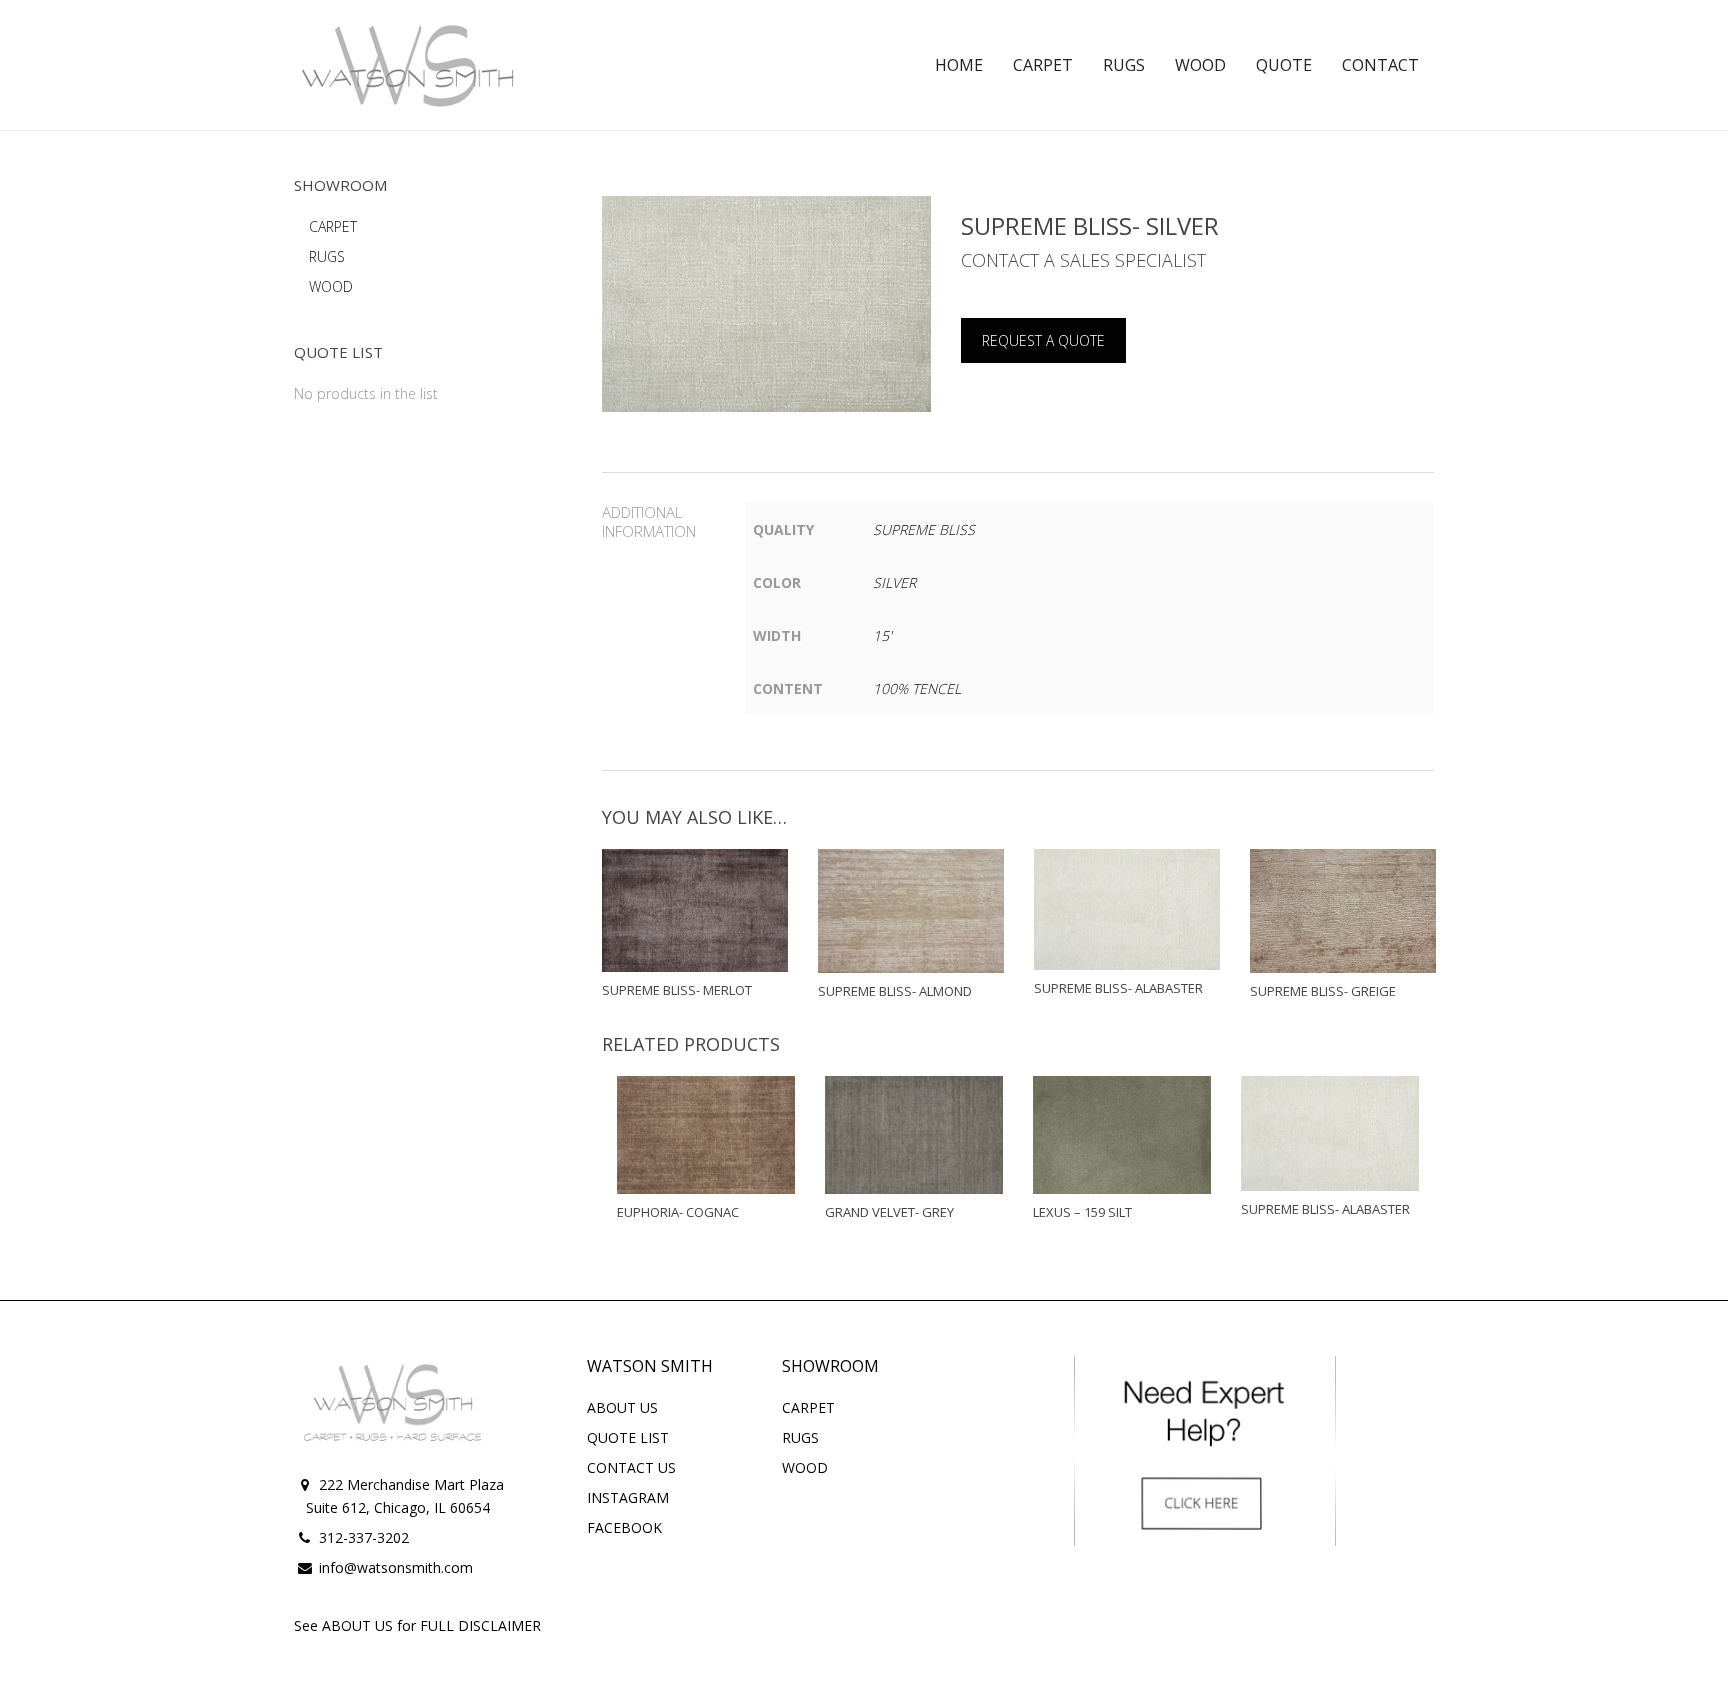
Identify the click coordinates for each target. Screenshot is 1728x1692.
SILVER (894, 582)
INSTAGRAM (628, 1497)
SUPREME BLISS (924, 529)
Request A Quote (1043, 340)
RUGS (327, 256)
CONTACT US (631, 1467)
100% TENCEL (917, 688)
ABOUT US (622, 1407)
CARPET (333, 226)
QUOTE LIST (628, 1437)
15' (882, 635)
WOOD (331, 286)
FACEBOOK (624, 1527)
